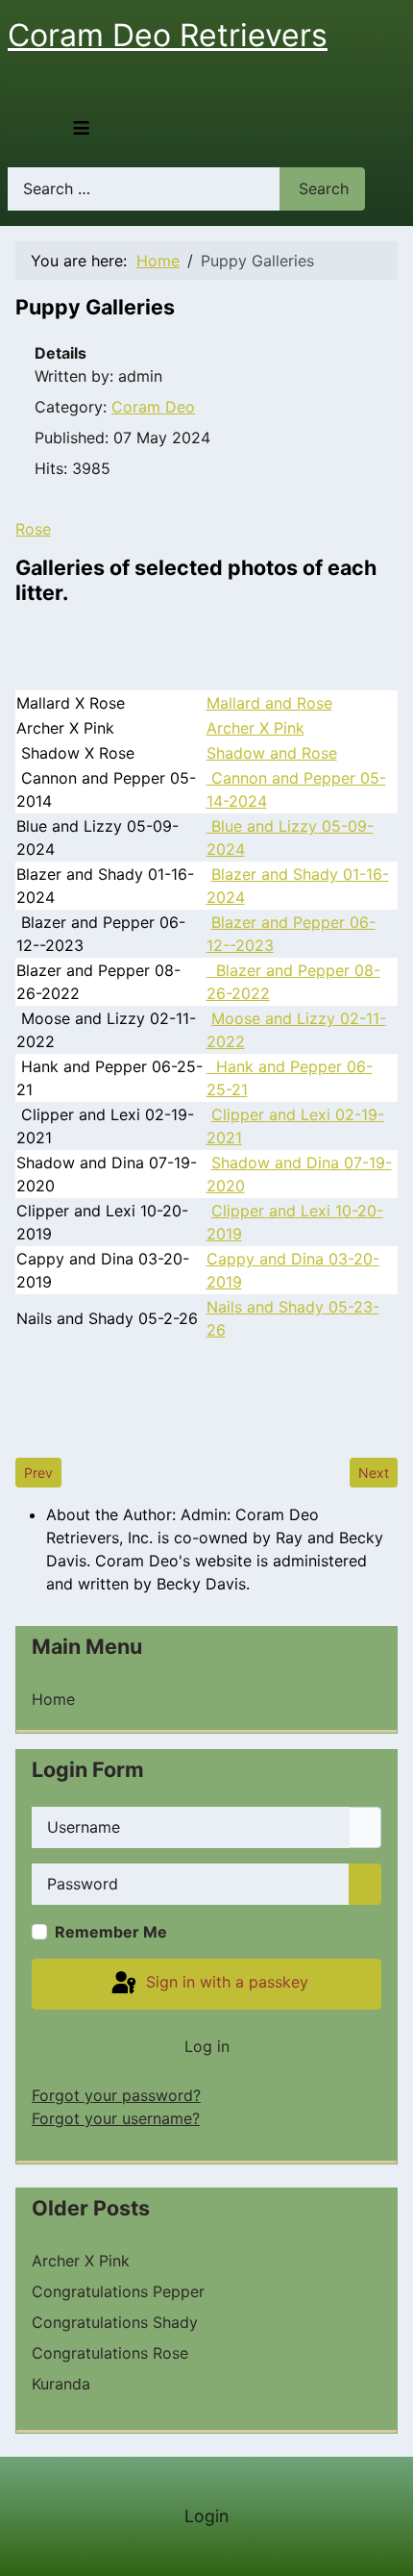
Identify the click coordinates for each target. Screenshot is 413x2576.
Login (206, 2516)
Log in (207, 2046)
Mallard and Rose (269, 703)
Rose (33, 529)
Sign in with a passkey (225, 1983)
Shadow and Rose (272, 753)
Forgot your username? (116, 2118)
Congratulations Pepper (118, 2291)
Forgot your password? (116, 2095)
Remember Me (111, 1932)
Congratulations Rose (110, 2353)
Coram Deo (153, 407)
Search (324, 188)
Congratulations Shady (115, 2322)
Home (53, 1699)
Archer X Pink (255, 728)
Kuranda (61, 2384)
